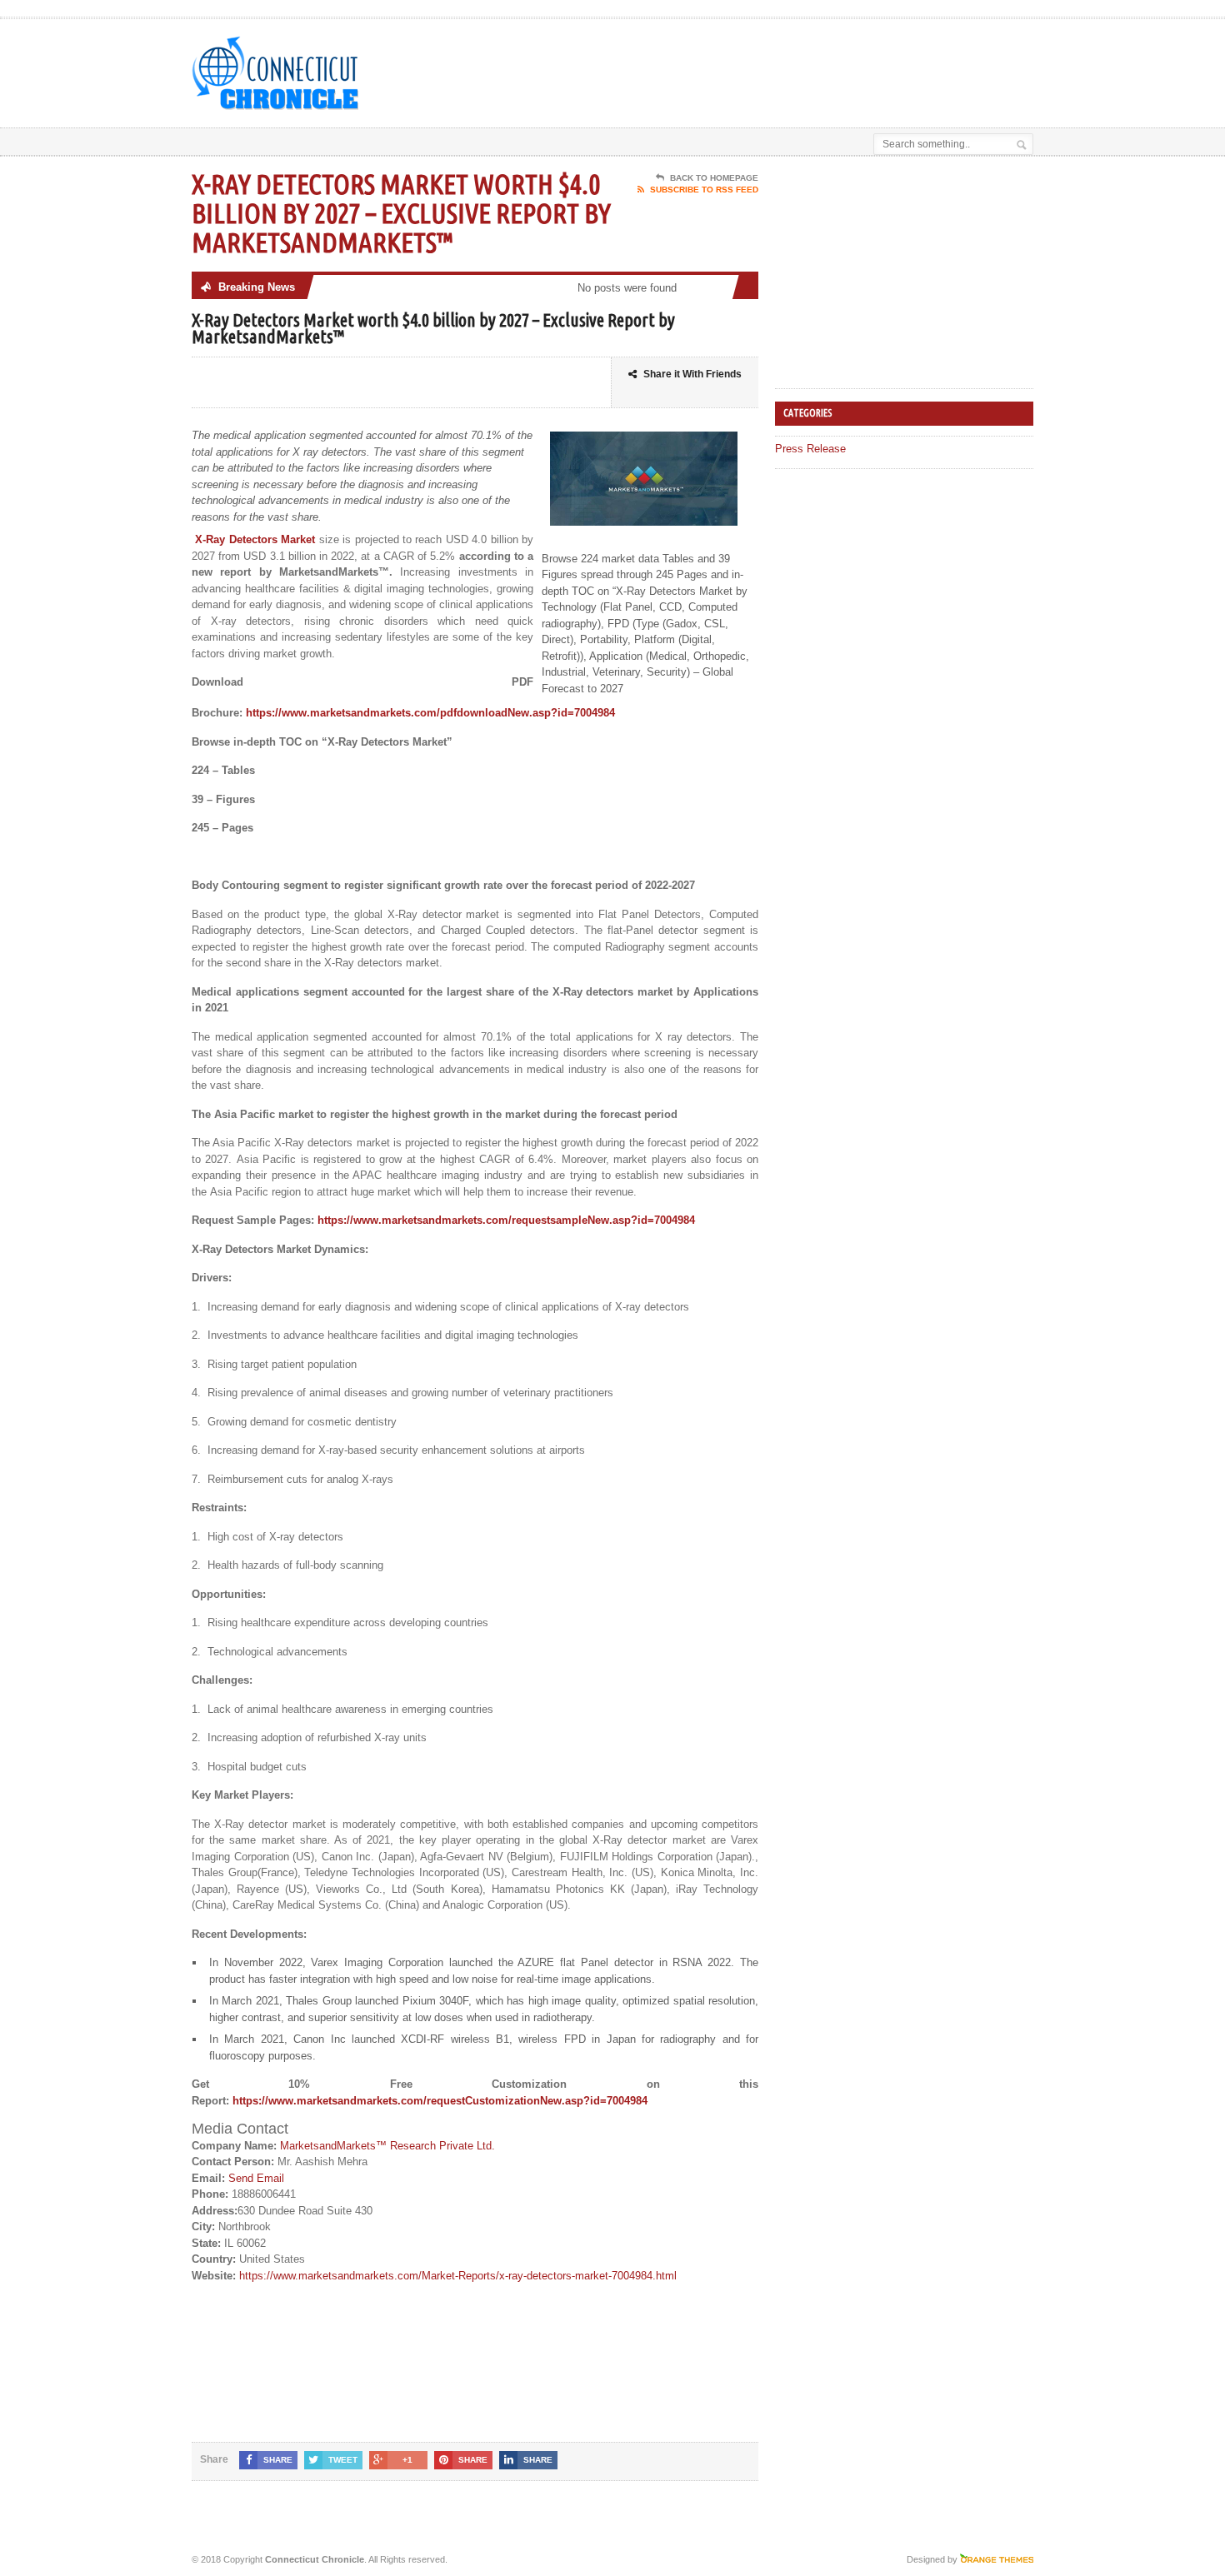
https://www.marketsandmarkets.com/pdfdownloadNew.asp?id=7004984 (430, 713)
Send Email (256, 2178)
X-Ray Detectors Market (255, 539)
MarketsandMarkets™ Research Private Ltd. (387, 2146)
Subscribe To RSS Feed (704, 190)
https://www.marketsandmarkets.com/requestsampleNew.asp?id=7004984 (506, 1220)
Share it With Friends (692, 374)
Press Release (810, 449)
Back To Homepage (714, 178)
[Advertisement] (838, 61)
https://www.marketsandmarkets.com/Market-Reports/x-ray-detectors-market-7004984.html (458, 2276)
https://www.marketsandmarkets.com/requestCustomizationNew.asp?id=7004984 (440, 2101)
